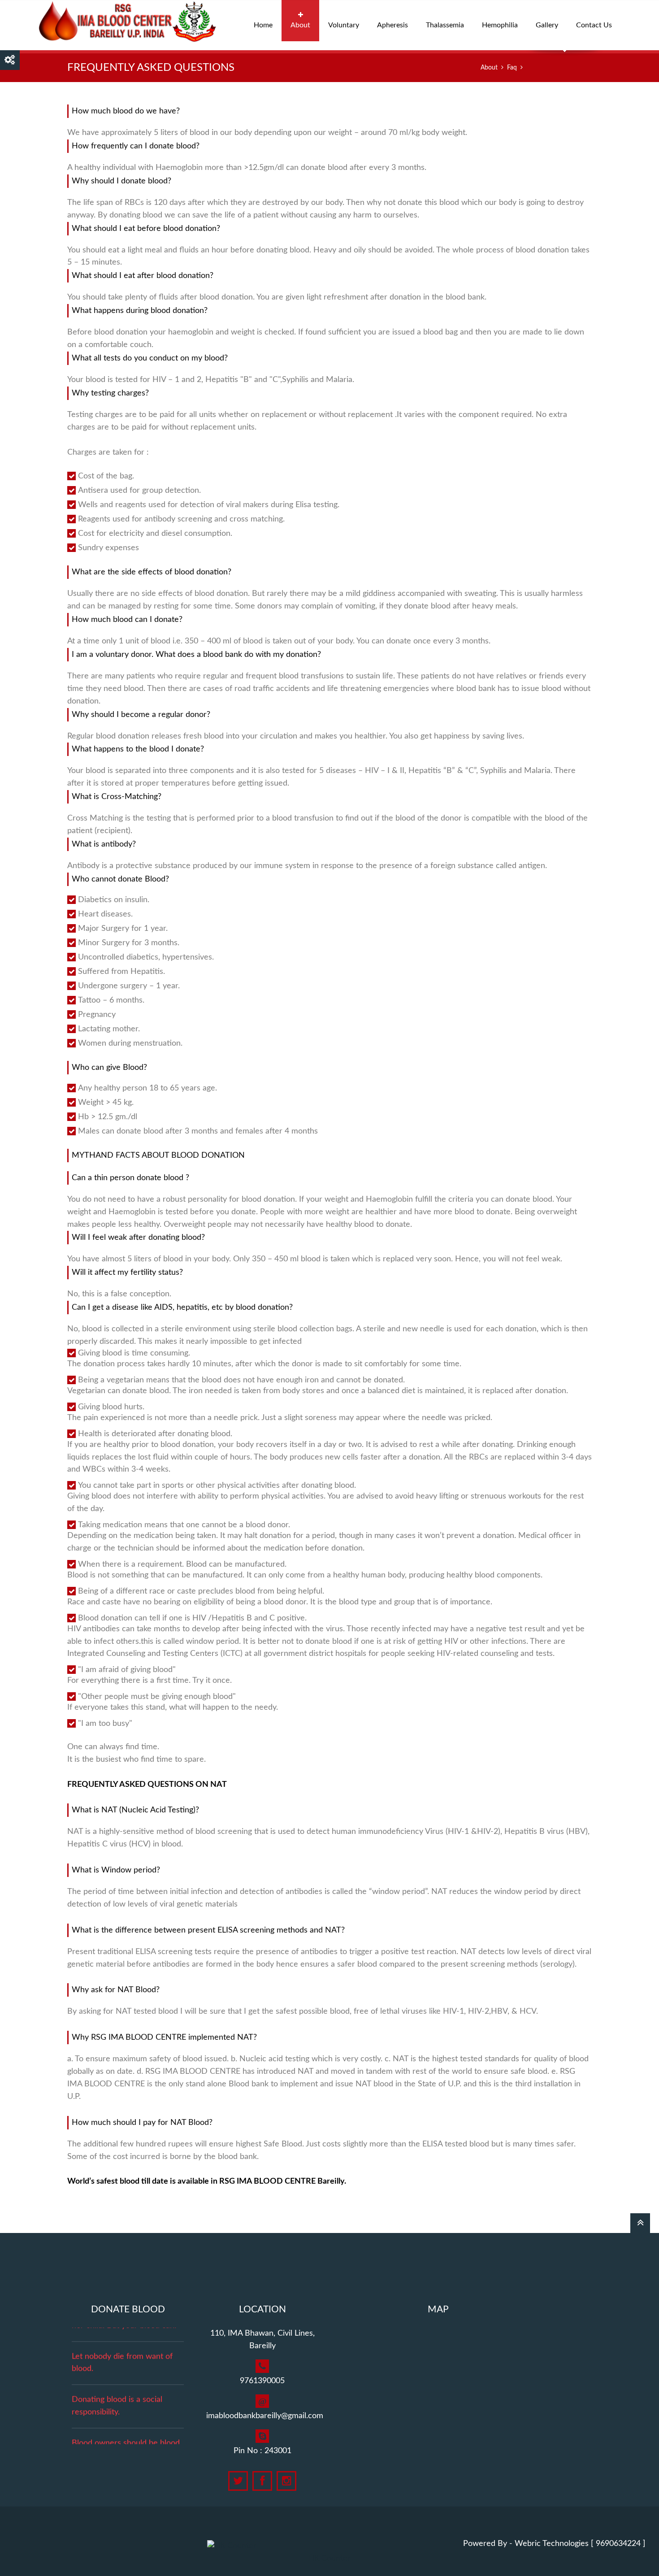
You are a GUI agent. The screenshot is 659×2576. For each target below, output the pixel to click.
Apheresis (392, 25)
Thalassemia (445, 25)
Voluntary (344, 25)
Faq (512, 68)
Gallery (547, 25)
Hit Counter (329, 2559)
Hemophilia (500, 25)
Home (263, 25)
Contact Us (594, 25)
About (300, 25)
